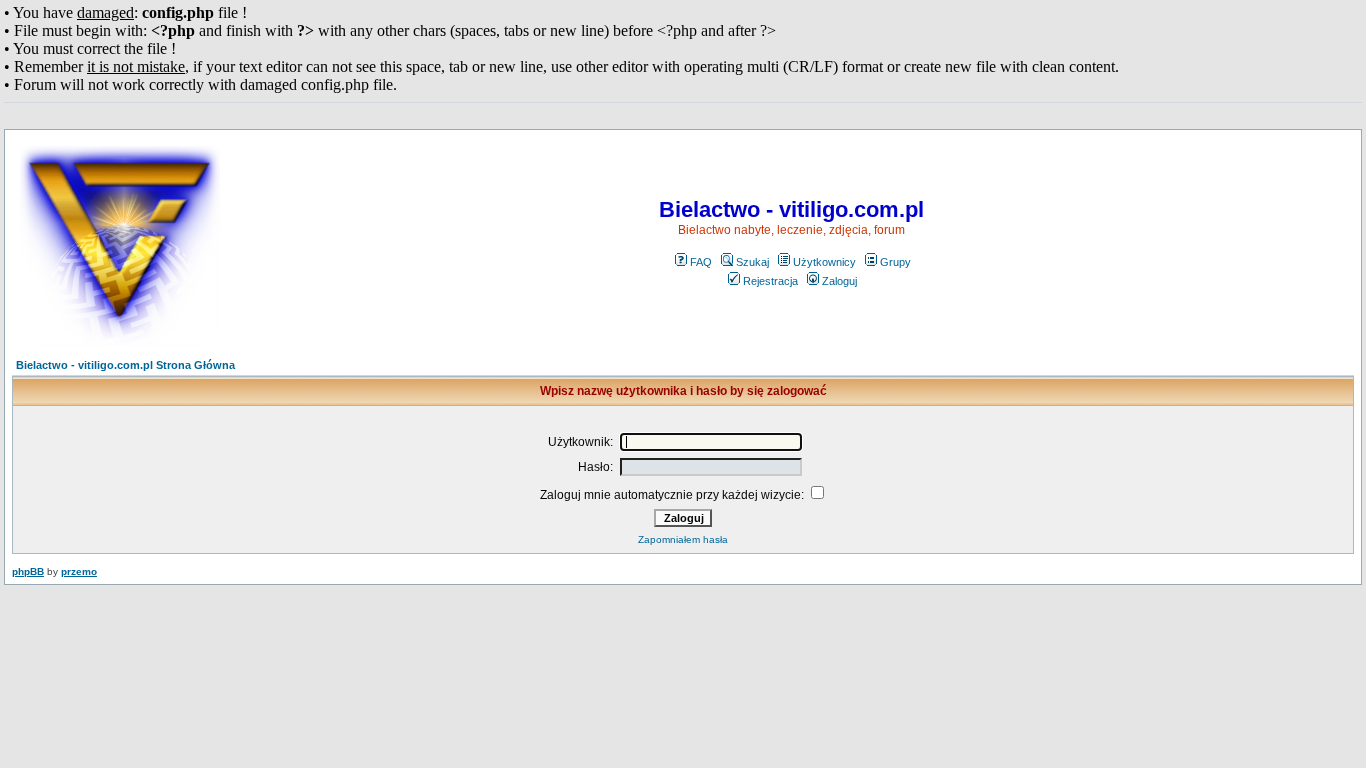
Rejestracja (770, 281)
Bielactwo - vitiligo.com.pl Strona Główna (125, 365)
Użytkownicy (824, 262)
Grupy (895, 262)
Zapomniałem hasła (683, 539)
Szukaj (752, 262)
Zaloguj (839, 281)
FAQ (701, 262)
